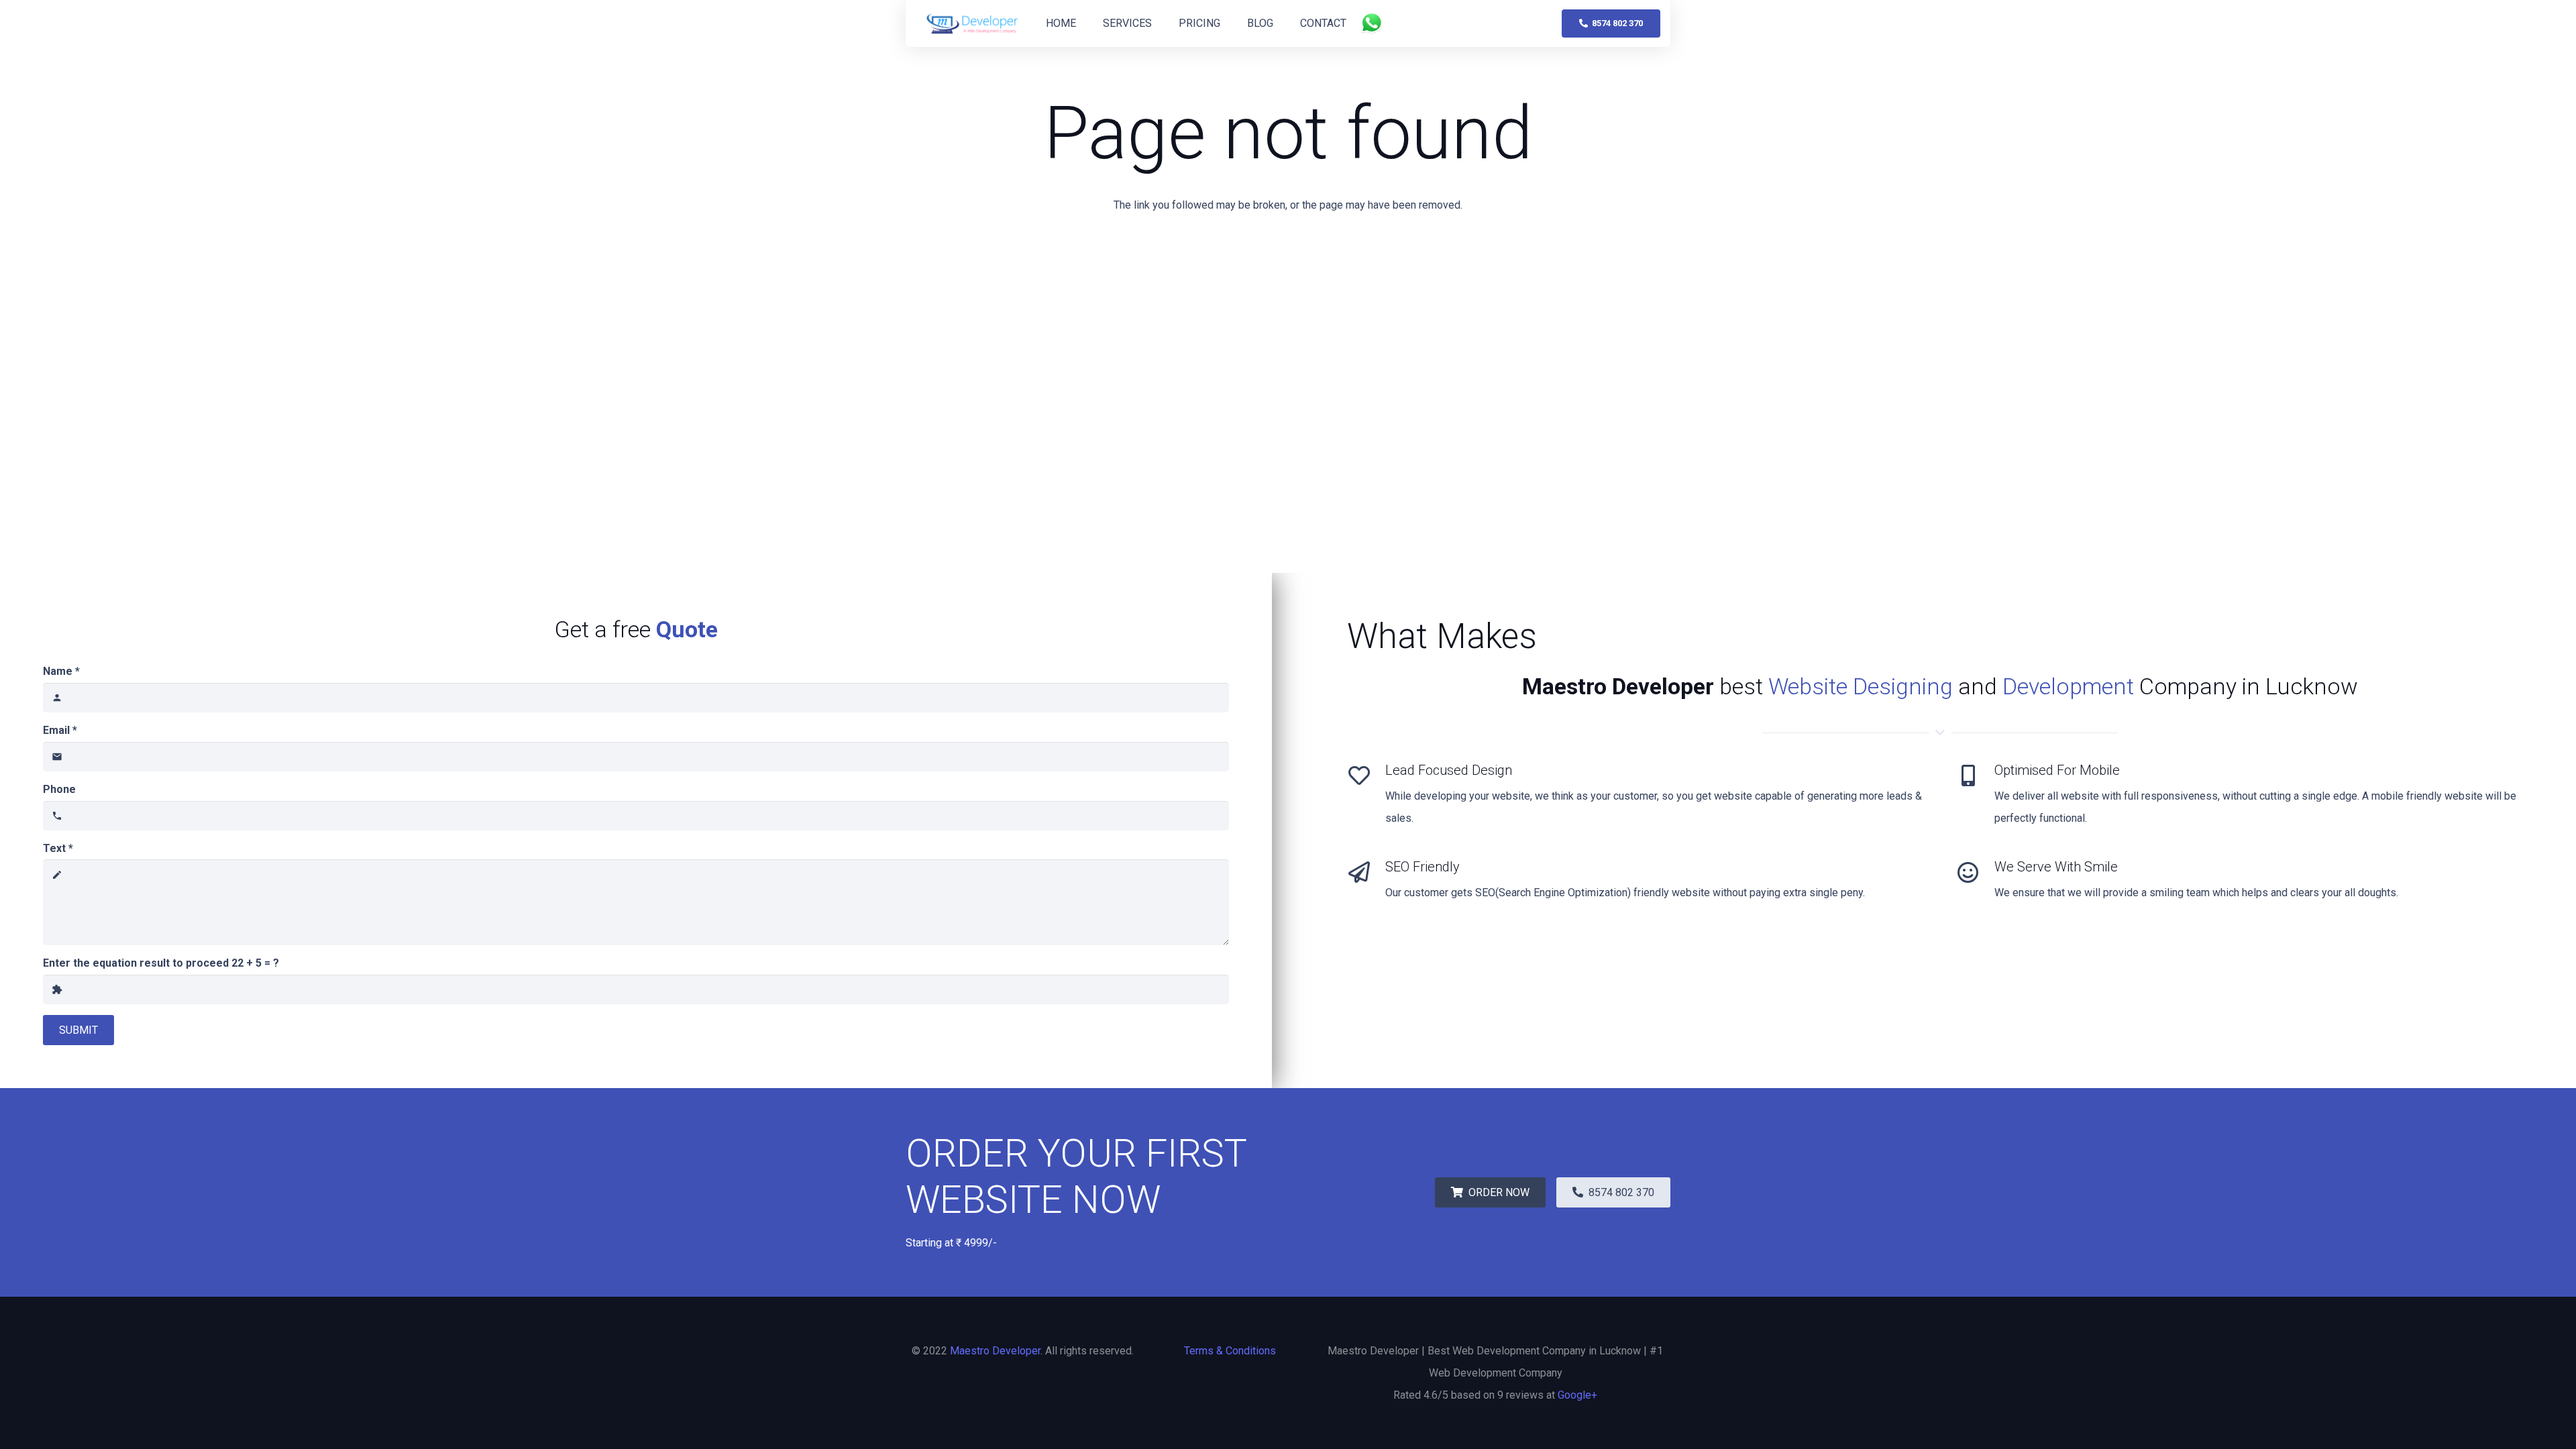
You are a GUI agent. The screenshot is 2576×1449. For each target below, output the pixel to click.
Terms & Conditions (1230, 1351)
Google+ (1577, 1395)
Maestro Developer (995, 1351)
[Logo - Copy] (973, 24)
